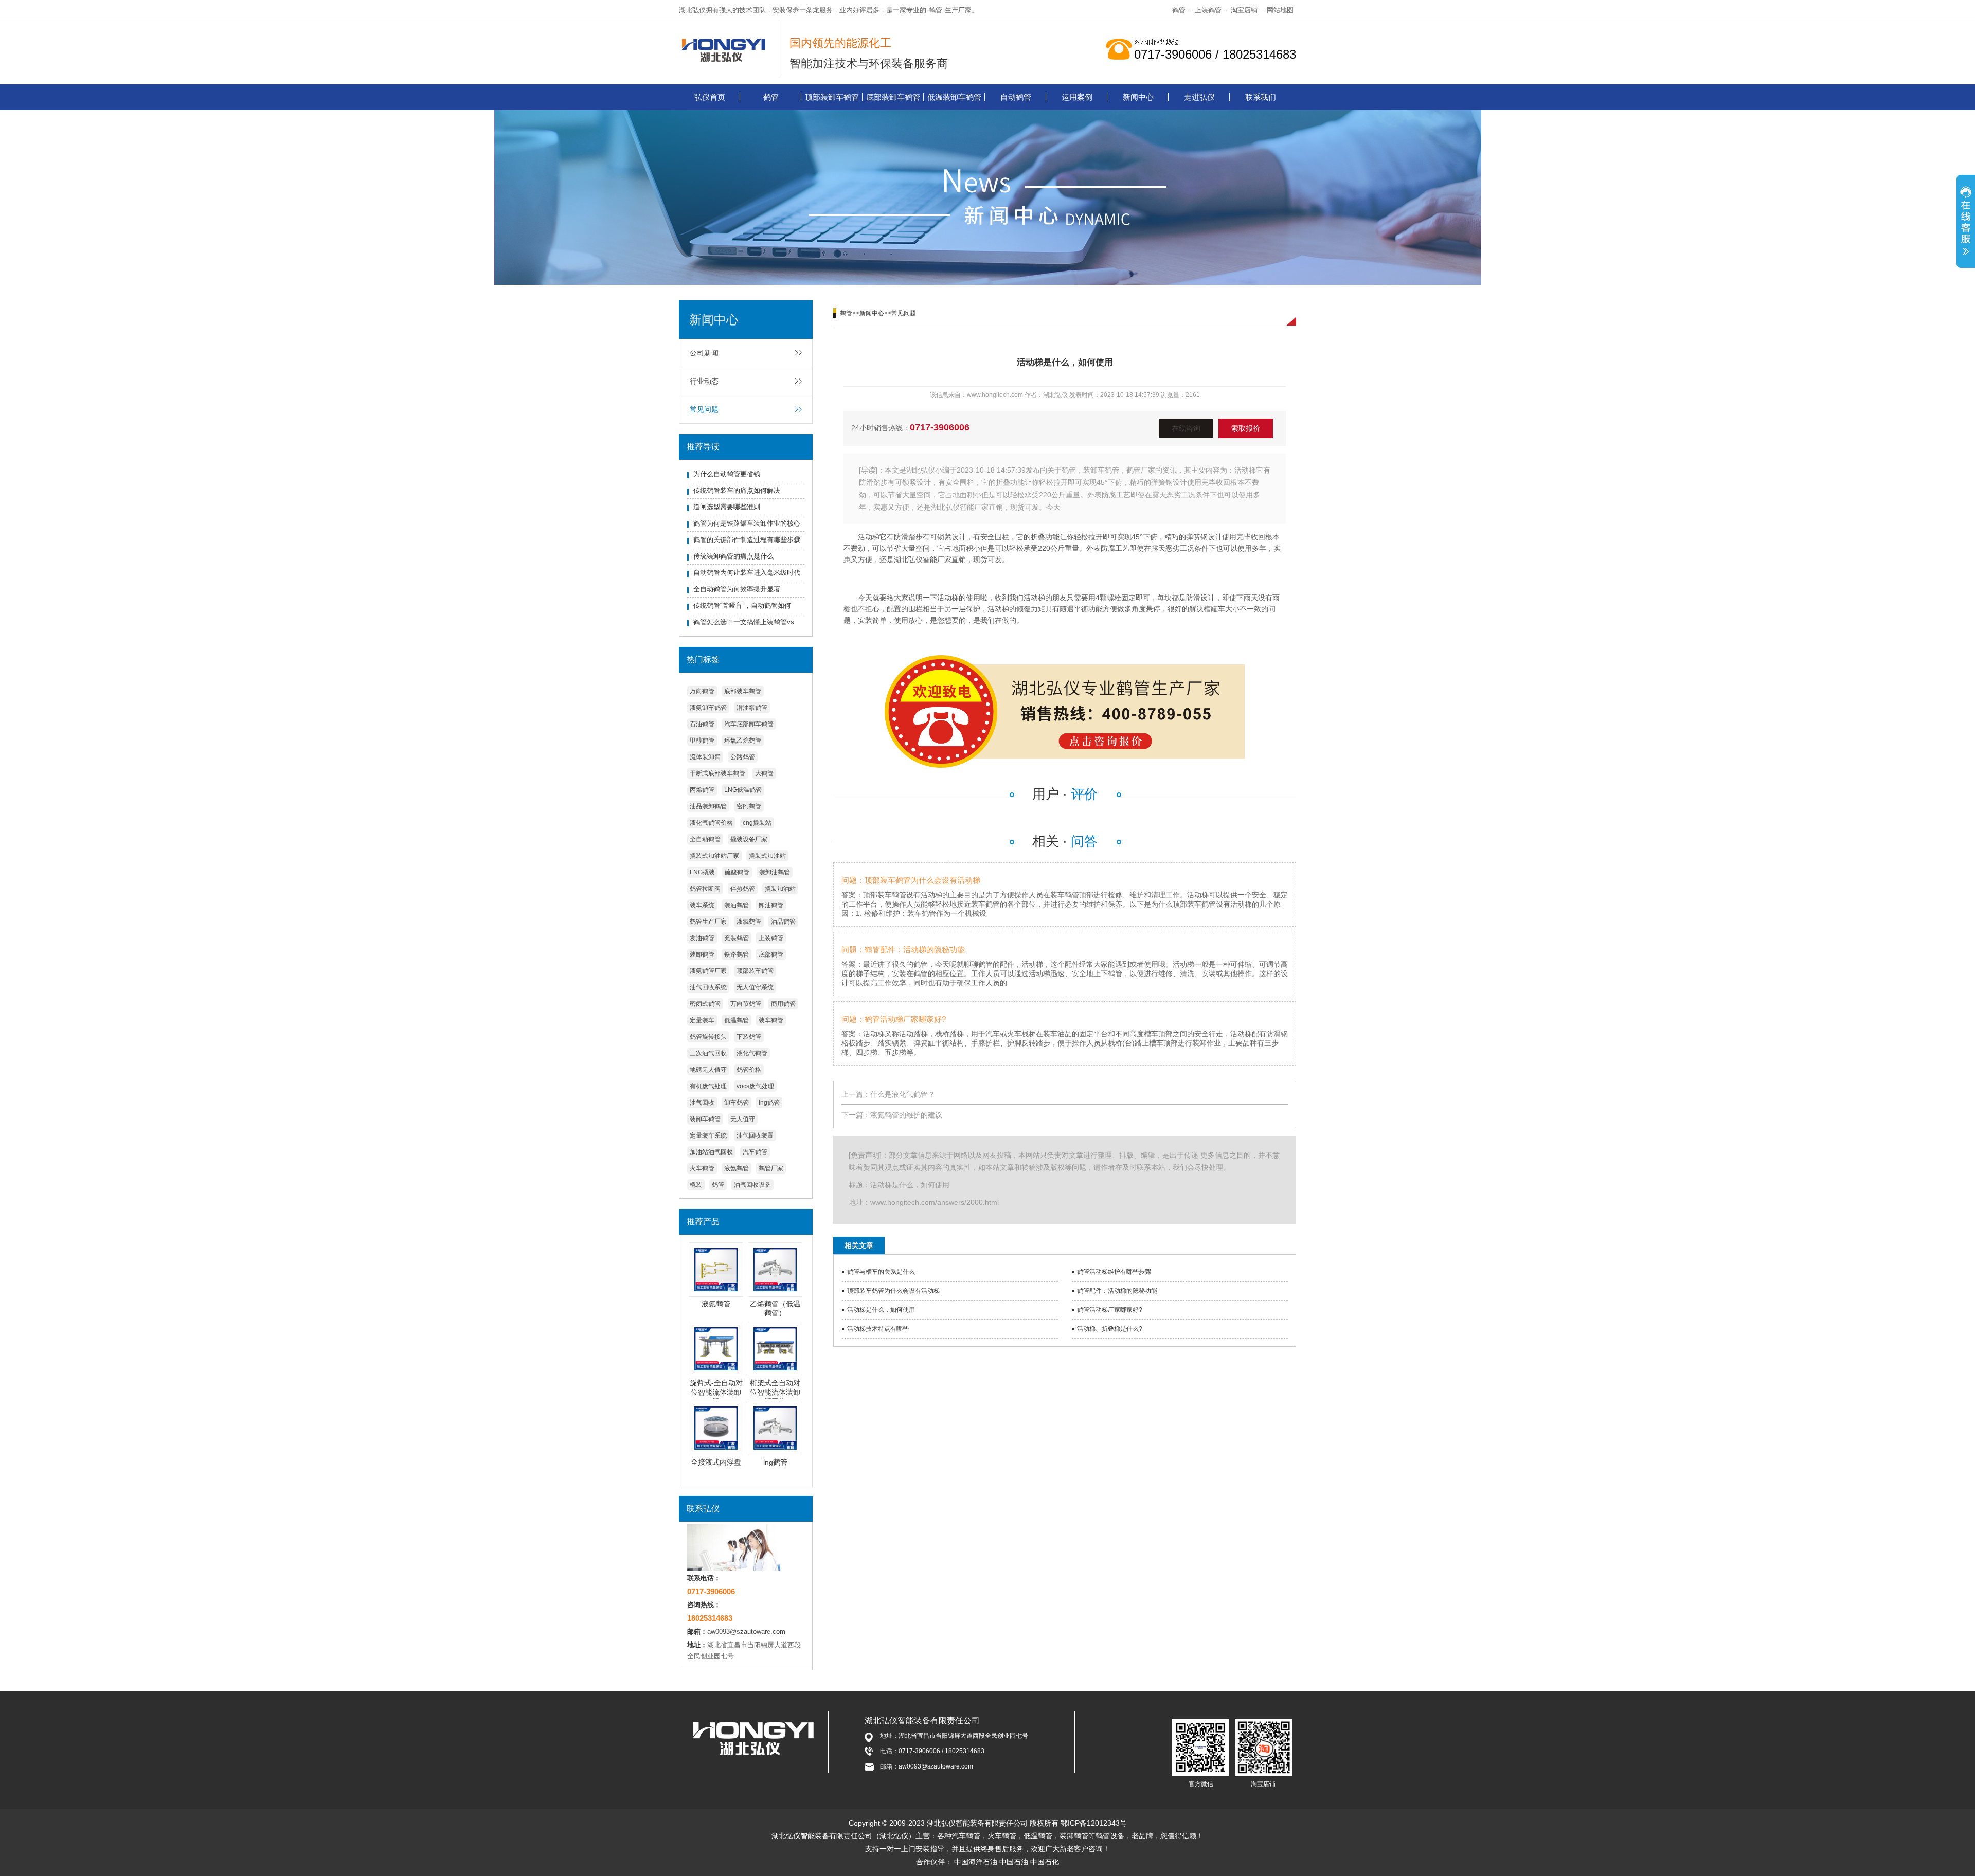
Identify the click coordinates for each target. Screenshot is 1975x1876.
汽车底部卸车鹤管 (749, 724)
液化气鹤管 (752, 1053)
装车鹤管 (771, 1020)
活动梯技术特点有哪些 (878, 1329)
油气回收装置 (755, 1135)
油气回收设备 (752, 1185)
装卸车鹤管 (705, 1119)
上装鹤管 (1208, 10)
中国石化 (1045, 1862)
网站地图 (1280, 10)
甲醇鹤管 (702, 741)
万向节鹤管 (746, 1004)
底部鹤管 (771, 954)
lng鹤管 (769, 1103)
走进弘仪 (1199, 97)
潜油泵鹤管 (752, 708)
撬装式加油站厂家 (714, 856)
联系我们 (1261, 97)
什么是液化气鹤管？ (903, 1094)
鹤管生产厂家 (708, 922)
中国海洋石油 (976, 1862)
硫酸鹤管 (737, 872)
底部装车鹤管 (743, 691)
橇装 (696, 1185)
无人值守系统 (755, 987)
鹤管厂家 (771, 1168)
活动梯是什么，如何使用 (881, 1310)
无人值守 (743, 1119)
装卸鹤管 (702, 954)
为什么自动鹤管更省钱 (727, 474)
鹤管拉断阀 (705, 889)
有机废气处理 (708, 1086)
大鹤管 (764, 773)
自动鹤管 (1016, 97)
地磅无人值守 (708, 1070)
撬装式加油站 (767, 856)
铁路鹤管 (737, 954)
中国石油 (1014, 1862)
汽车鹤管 (755, 1152)
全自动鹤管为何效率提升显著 (737, 589)
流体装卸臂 (705, 757)
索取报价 (1246, 428)
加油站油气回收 (711, 1152)
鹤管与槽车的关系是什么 (881, 1272)
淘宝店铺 (1244, 10)
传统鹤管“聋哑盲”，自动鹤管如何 (742, 606)
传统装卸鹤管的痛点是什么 (733, 556)
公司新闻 (704, 353)
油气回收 (702, 1103)
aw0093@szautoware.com (746, 1631)
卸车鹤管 (737, 1103)
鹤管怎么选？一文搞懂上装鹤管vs (744, 622)
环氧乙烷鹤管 (743, 741)
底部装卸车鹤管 (893, 97)
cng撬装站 (757, 823)
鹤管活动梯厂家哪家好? (1110, 1310)
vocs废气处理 (755, 1086)
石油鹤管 (702, 724)
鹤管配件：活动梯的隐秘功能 (1117, 1291)
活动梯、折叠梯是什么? (1110, 1329)
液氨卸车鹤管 (708, 708)
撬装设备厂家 (749, 839)
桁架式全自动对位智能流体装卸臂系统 (775, 1392)
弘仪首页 (710, 97)
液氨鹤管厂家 (708, 971)
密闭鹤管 (749, 806)
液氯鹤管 (749, 922)
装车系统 (702, 905)
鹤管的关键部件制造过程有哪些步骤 (747, 540)
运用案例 (1077, 97)
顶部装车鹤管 (755, 971)
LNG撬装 (702, 872)
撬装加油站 (780, 889)
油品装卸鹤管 (708, 806)
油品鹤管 (783, 922)
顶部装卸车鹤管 (832, 97)
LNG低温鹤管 (743, 790)
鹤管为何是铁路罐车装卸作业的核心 (747, 523)
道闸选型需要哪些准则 (727, 507)
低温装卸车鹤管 (954, 97)
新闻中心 (1138, 97)
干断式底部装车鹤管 (717, 773)
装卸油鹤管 (775, 872)
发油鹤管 (702, 938)
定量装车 (702, 1020)
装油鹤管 (737, 905)
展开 (1966, 223)
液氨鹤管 (737, 1168)
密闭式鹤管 (705, 1004)
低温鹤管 (737, 1020)
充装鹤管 (737, 938)
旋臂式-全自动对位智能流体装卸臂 (716, 1392)
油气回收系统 (708, 987)
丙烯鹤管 (702, 790)
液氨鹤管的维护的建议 (906, 1115)
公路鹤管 (743, 757)
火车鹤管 (702, 1168)
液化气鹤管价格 (711, 823)
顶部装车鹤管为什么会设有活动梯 (893, 1291)
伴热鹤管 (743, 889)
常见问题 (704, 409)
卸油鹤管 (771, 905)
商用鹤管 (783, 1004)
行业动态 (704, 381)
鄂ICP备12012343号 (1094, 1823)
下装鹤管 (749, 1037)
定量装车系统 (708, 1135)
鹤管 (936, 10)
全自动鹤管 (705, 839)
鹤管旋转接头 (708, 1037)
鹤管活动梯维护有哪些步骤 (1114, 1272)
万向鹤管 (702, 691)
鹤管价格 (749, 1070)
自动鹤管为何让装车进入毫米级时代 (747, 573)
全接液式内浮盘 (716, 1462)
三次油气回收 (708, 1053)
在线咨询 (1186, 428)
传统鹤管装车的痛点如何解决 (737, 490)
